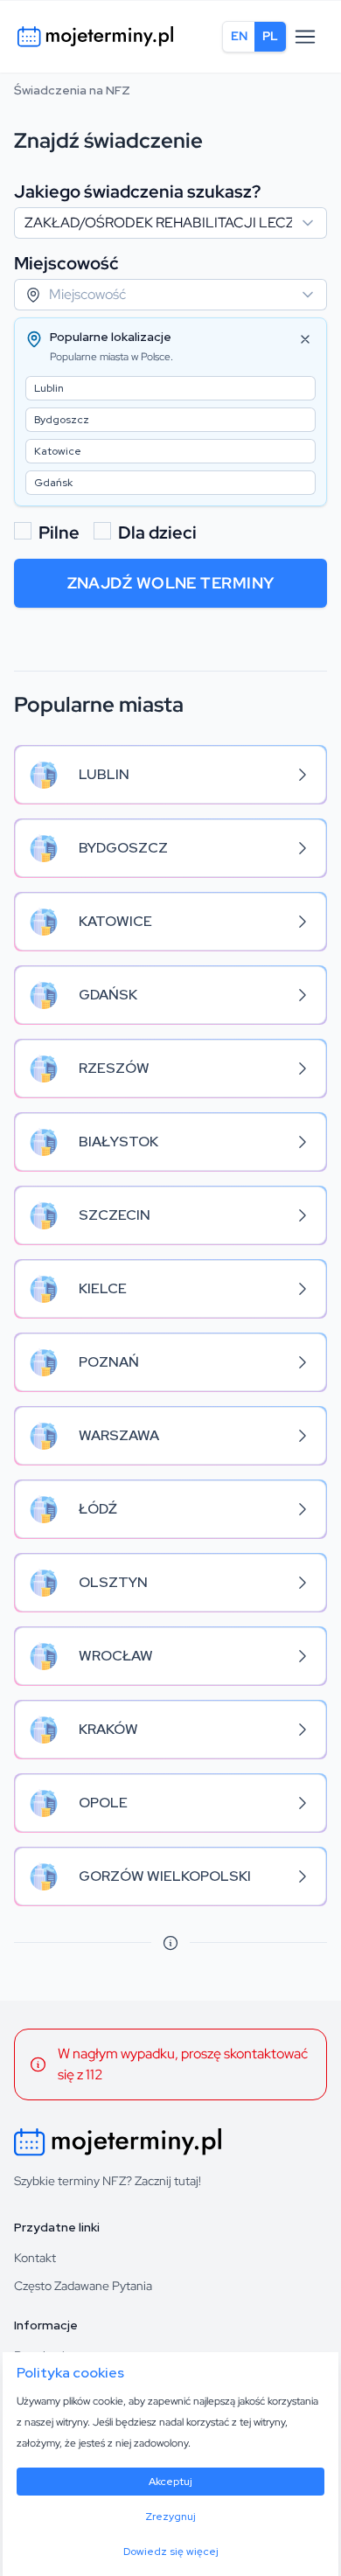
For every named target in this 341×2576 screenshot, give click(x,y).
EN (239, 36)
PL (270, 36)
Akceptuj (170, 2482)
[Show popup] (313, 223)
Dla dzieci (157, 533)
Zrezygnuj (170, 2517)
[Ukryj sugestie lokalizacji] (305, 339)
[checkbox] (23, 531)
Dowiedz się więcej (171, 2552)
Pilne (59, 533)
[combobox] (170, 223)
